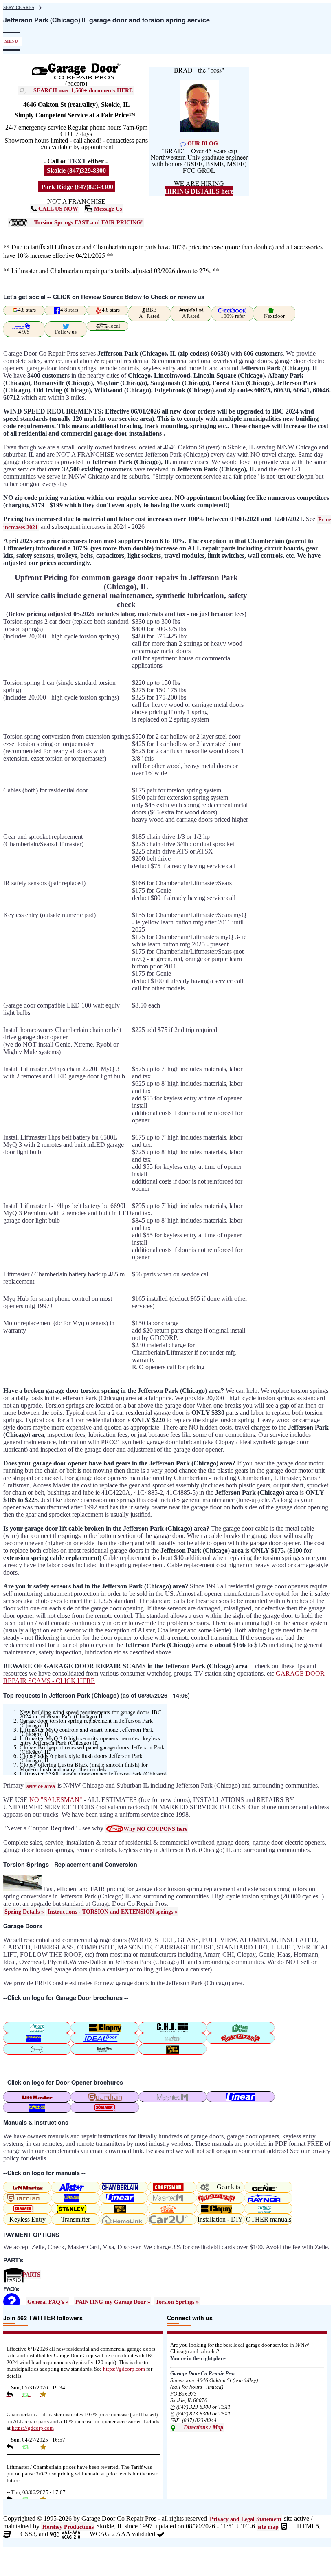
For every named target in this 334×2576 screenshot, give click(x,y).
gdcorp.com (124, 2369)
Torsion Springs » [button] (177, 2302)
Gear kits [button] (228, 2187)
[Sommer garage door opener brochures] (105, 2107)
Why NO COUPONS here (155, 1829)
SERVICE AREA (19, 7)
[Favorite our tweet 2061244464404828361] (46, 2394)
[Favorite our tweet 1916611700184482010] (46, 2447)
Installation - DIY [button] (220, 2219)
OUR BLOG (202, 143)
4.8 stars (27, 310)
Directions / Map (203, 2427)
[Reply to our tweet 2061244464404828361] (13, 2394)
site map (268, 2527)
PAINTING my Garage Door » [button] (113, 2302)
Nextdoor (274, 316)
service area (41, 1786)
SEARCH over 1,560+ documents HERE (83, 90)
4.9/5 (24, 332)
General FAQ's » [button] (48, 2302)
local (115, 326)
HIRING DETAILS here (199, 191)
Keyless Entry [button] (27, 2219)
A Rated (191, 316)
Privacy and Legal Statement (246, 2519)
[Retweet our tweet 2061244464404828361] (30, 2394)
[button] (105, 2049)
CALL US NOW (57, 209)
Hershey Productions (68, 2527)
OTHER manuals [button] (269, 2219)
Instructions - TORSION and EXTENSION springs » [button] (113, 1912)
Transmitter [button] (76, 2219)
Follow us (66, 332)
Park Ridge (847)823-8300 (76, 187)
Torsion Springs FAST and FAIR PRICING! (89, 222)
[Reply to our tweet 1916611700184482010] (13, 2447)
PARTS (31, 2275)
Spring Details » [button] (24, 1912)
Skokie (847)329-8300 (76, 170)
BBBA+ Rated (149, 313)
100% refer (233, 316)
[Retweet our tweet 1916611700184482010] (30, 2447)
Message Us (107, 209)
